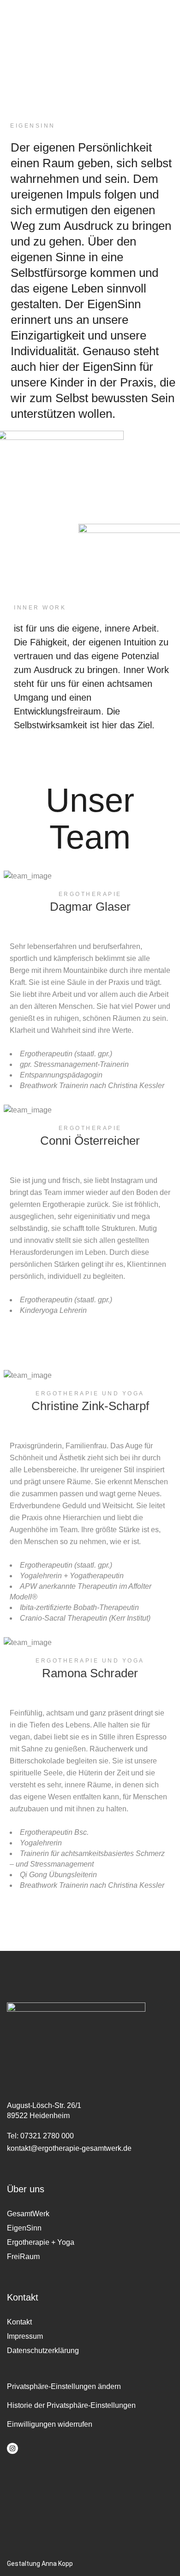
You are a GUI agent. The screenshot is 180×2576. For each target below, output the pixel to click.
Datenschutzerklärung (43, 2351)
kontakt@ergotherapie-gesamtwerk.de (69, 2148)
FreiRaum (23, 2257)
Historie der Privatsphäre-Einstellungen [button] (71, 2405)
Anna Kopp (57, 2564)
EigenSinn (24, 2228)
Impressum (25, 2336)
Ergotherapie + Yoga (41, 2242)
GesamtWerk (28, 2214)
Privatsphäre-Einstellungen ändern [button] (64, 2386)
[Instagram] (12, 2448)
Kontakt (19, 2322)
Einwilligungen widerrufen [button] (50, 2424)
